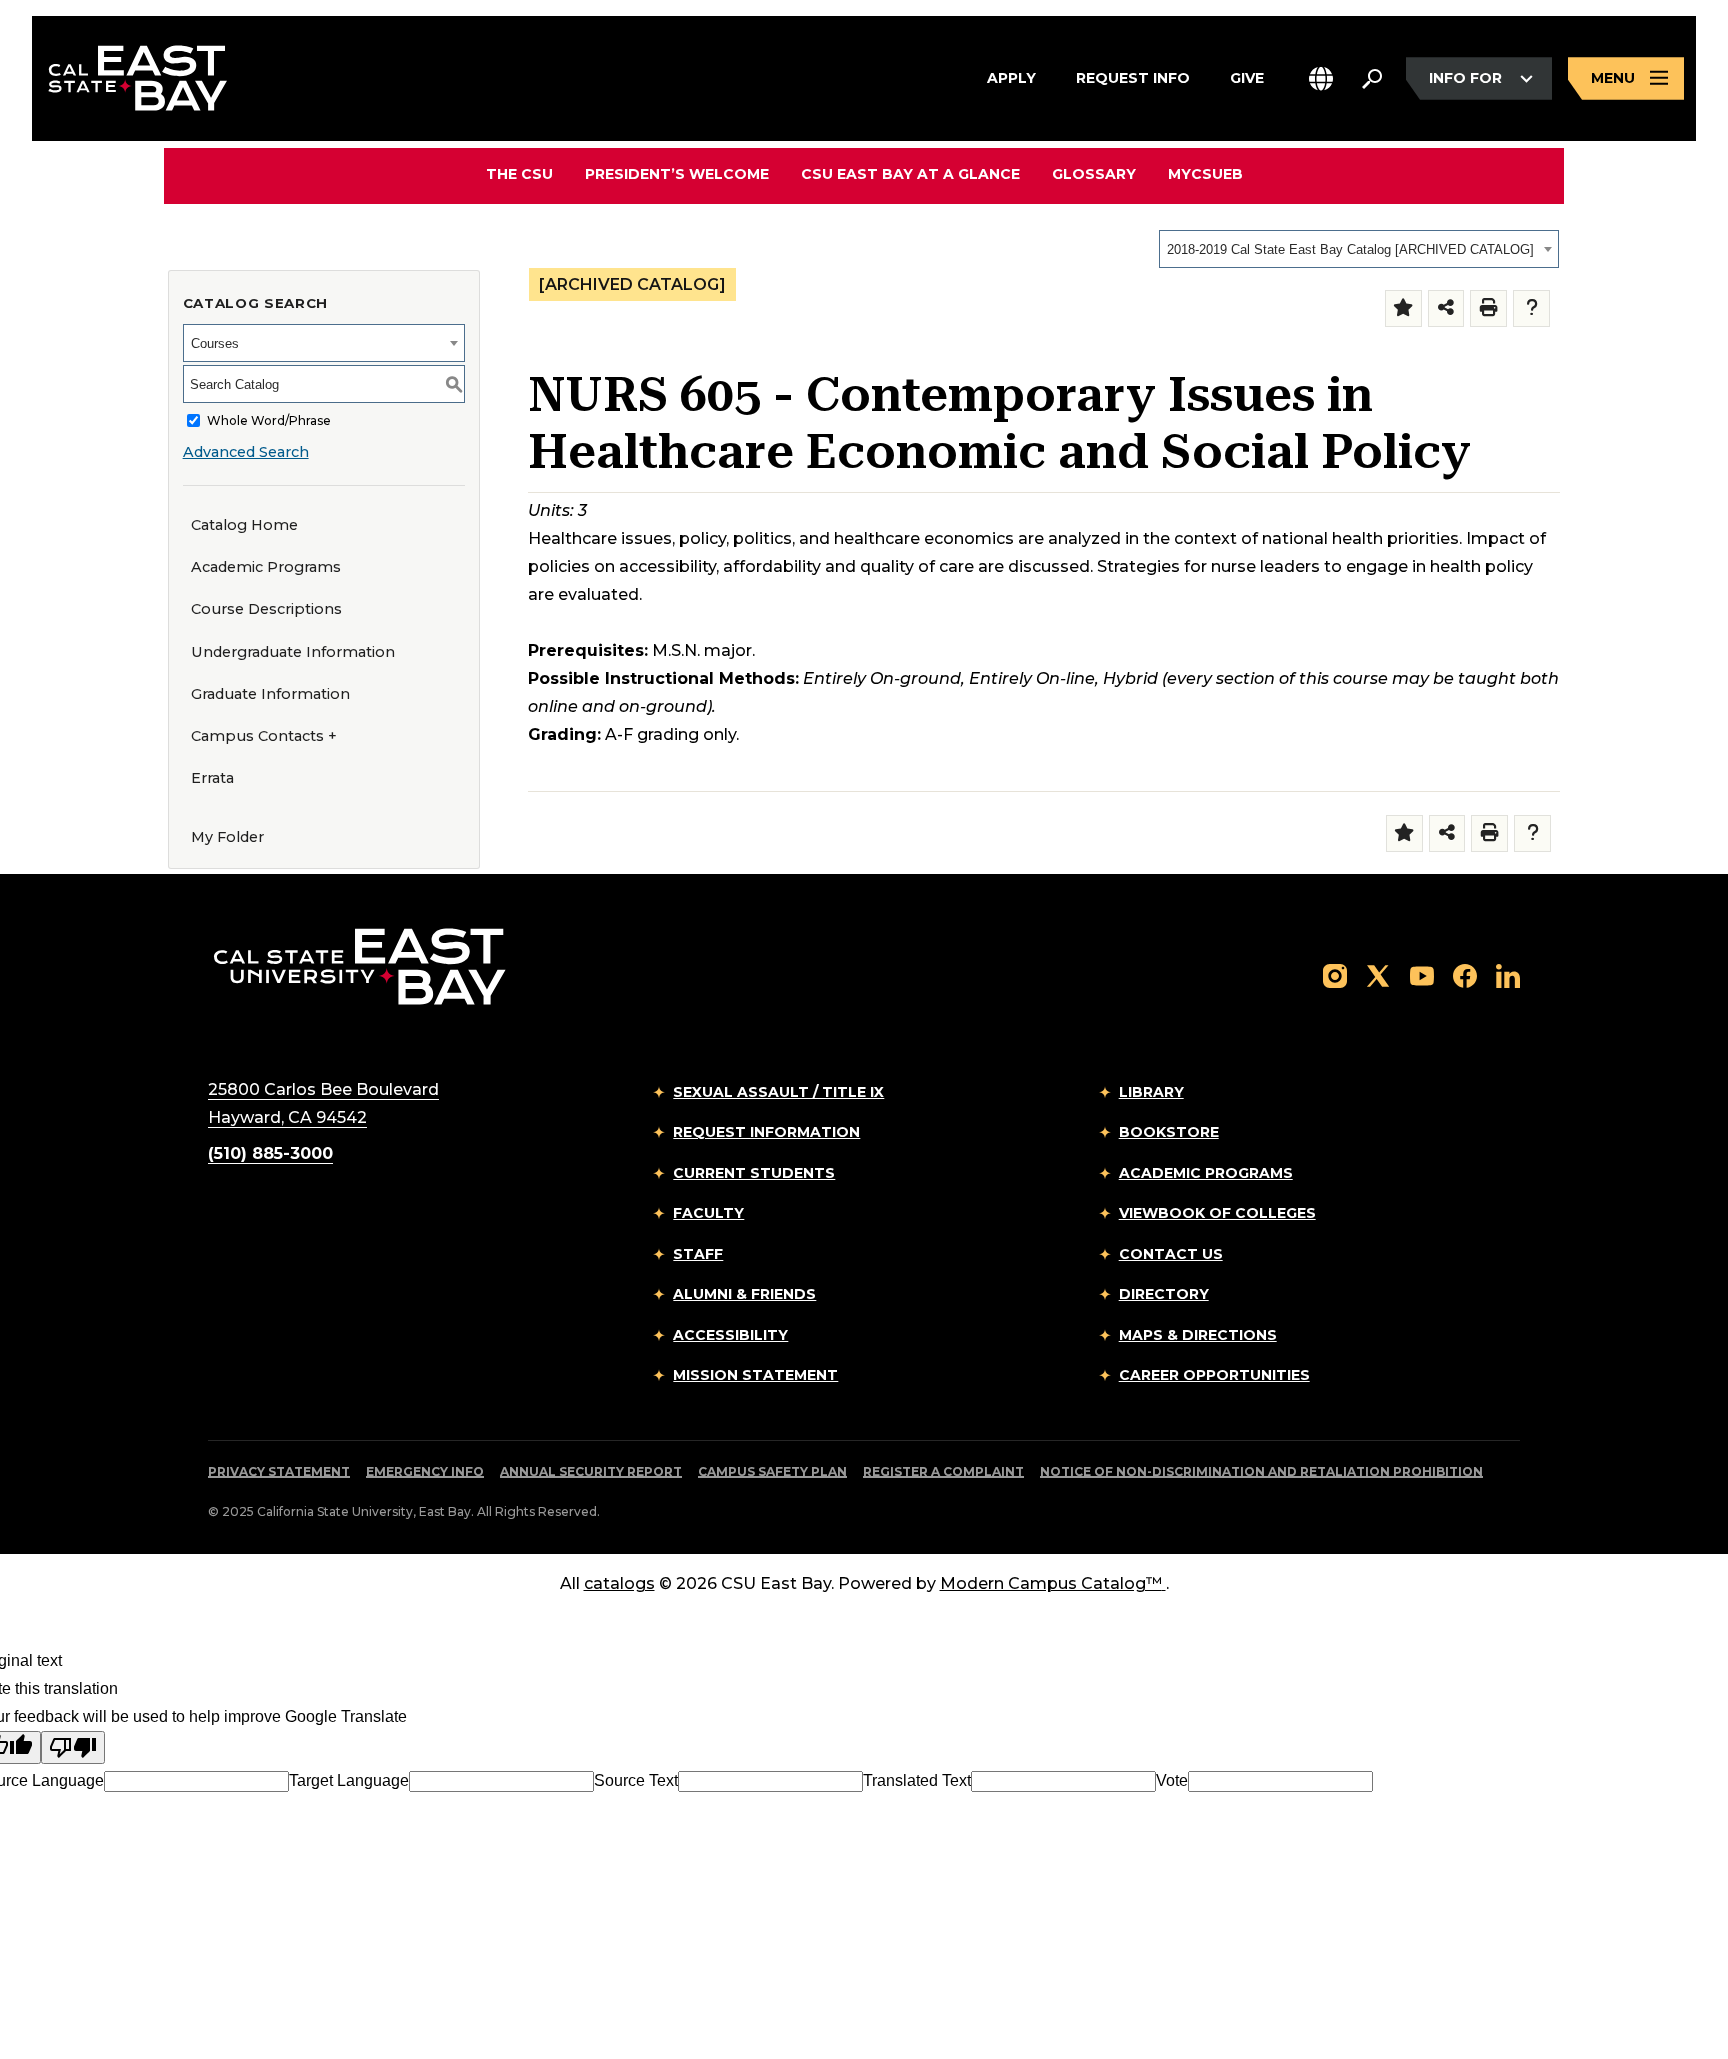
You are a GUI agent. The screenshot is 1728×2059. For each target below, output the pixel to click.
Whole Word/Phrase (269, 420)
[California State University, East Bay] (359, 965)
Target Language (349, 1780)
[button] (1321, 78)
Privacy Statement (279, 1471)
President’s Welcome (677, 174)
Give (1247, 77)
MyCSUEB (1205, 173)
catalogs (619, 1583)
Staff (698, 1254)
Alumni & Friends (744, 1294)
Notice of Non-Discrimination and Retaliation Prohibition (1261, 1471)
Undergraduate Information (293, 652)
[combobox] (1359, 249)
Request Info (1133, 77)
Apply (1011, 77)
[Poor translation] (73, 1747)
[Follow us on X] (1378, 974)
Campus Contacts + (264, 736)
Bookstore (1169, 1132)
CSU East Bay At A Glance (910, 174)
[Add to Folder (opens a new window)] (1403, 308)
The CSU (519, 174)
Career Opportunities (1214, 1375)
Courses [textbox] (215, 343)
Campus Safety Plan (772, 1471)
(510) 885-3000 (270, 1153)
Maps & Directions (1198, 1335)
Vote (1172, 1780)
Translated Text (917, 1780)
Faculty (708, 1213)
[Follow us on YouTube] (1422, 974)
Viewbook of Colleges (1217, 1213)
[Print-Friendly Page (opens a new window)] (1488, 308)
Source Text (636, 1780)
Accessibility (730, 1335)
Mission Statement (755, 1375)
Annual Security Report (591, 1471)
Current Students (754, 1173)
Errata (212, 778)
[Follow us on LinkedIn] (1508, 974)
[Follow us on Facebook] (1465, 974)
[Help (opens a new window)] (1531, 308)
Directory (1164, 1294)
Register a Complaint (943, 1471)
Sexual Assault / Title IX (778, 1092)
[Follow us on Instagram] (1335, 974)
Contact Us (1171, 1254)
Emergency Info (425, 1471)
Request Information (766, 1132)
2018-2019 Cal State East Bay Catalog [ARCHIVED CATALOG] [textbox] (1350, 249)
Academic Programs (266, 567)
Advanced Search (246, 452)
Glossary (1094, 174)
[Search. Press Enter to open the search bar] (1372, 79)
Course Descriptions (266, 609)
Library (1151, 1092)
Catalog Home (244, 525)
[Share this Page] (1446, 308)
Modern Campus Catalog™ (1051, 1583)
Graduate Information (270, 694)
